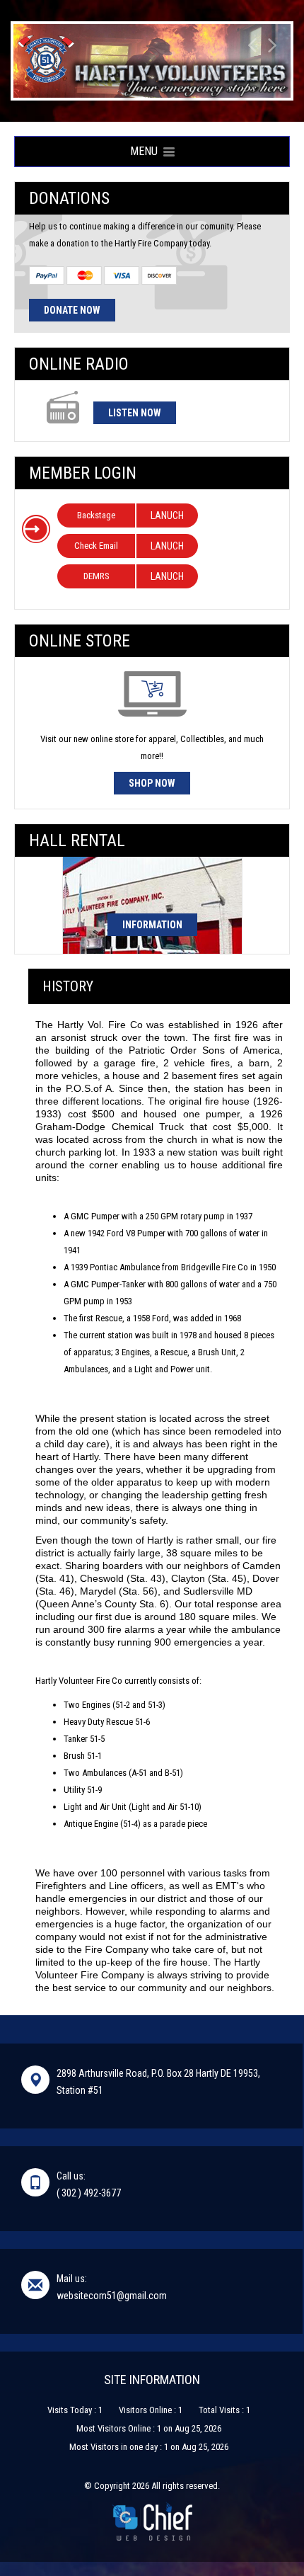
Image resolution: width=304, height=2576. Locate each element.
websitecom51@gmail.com (112, 2296)
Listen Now (135, 413)
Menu (147, 151)
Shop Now (152, 783)
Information (152, 925)
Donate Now (72, 310)
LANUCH (167, 515)
